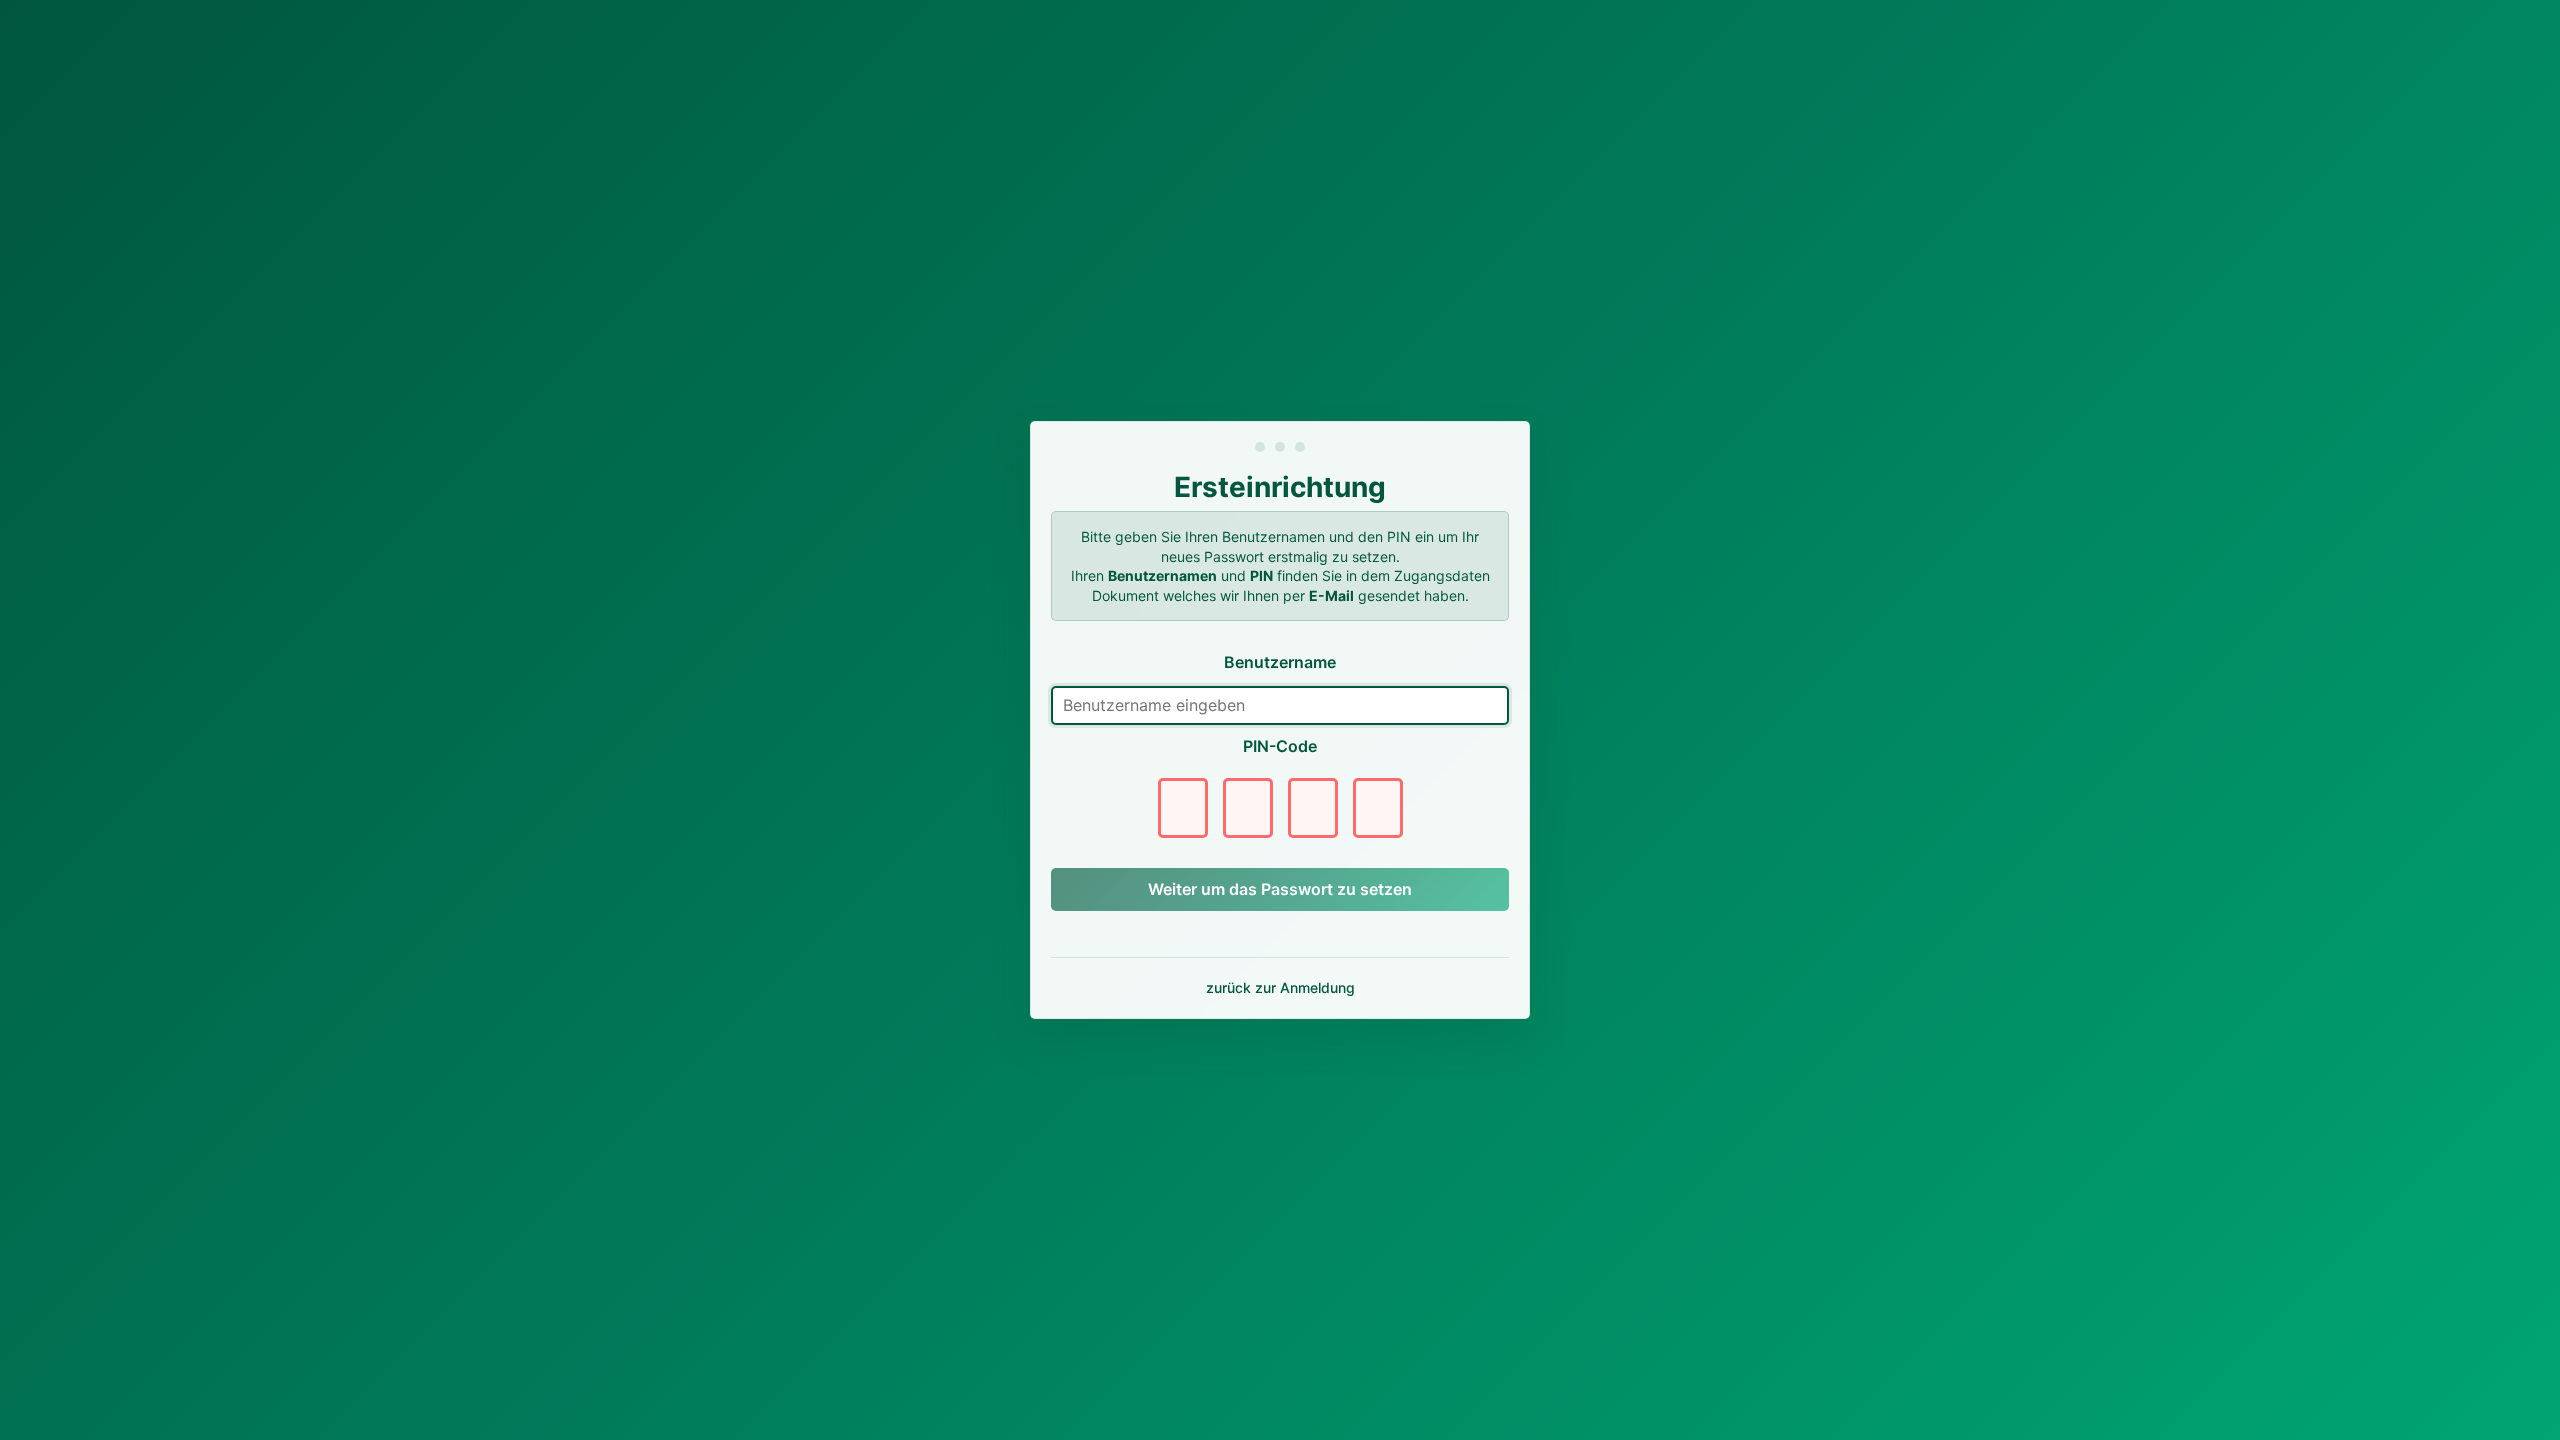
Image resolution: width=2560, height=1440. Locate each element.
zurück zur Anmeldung (1280, 987)
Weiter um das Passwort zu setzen (1280, 889)
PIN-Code (1280, 746)
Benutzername (1280, 662)
